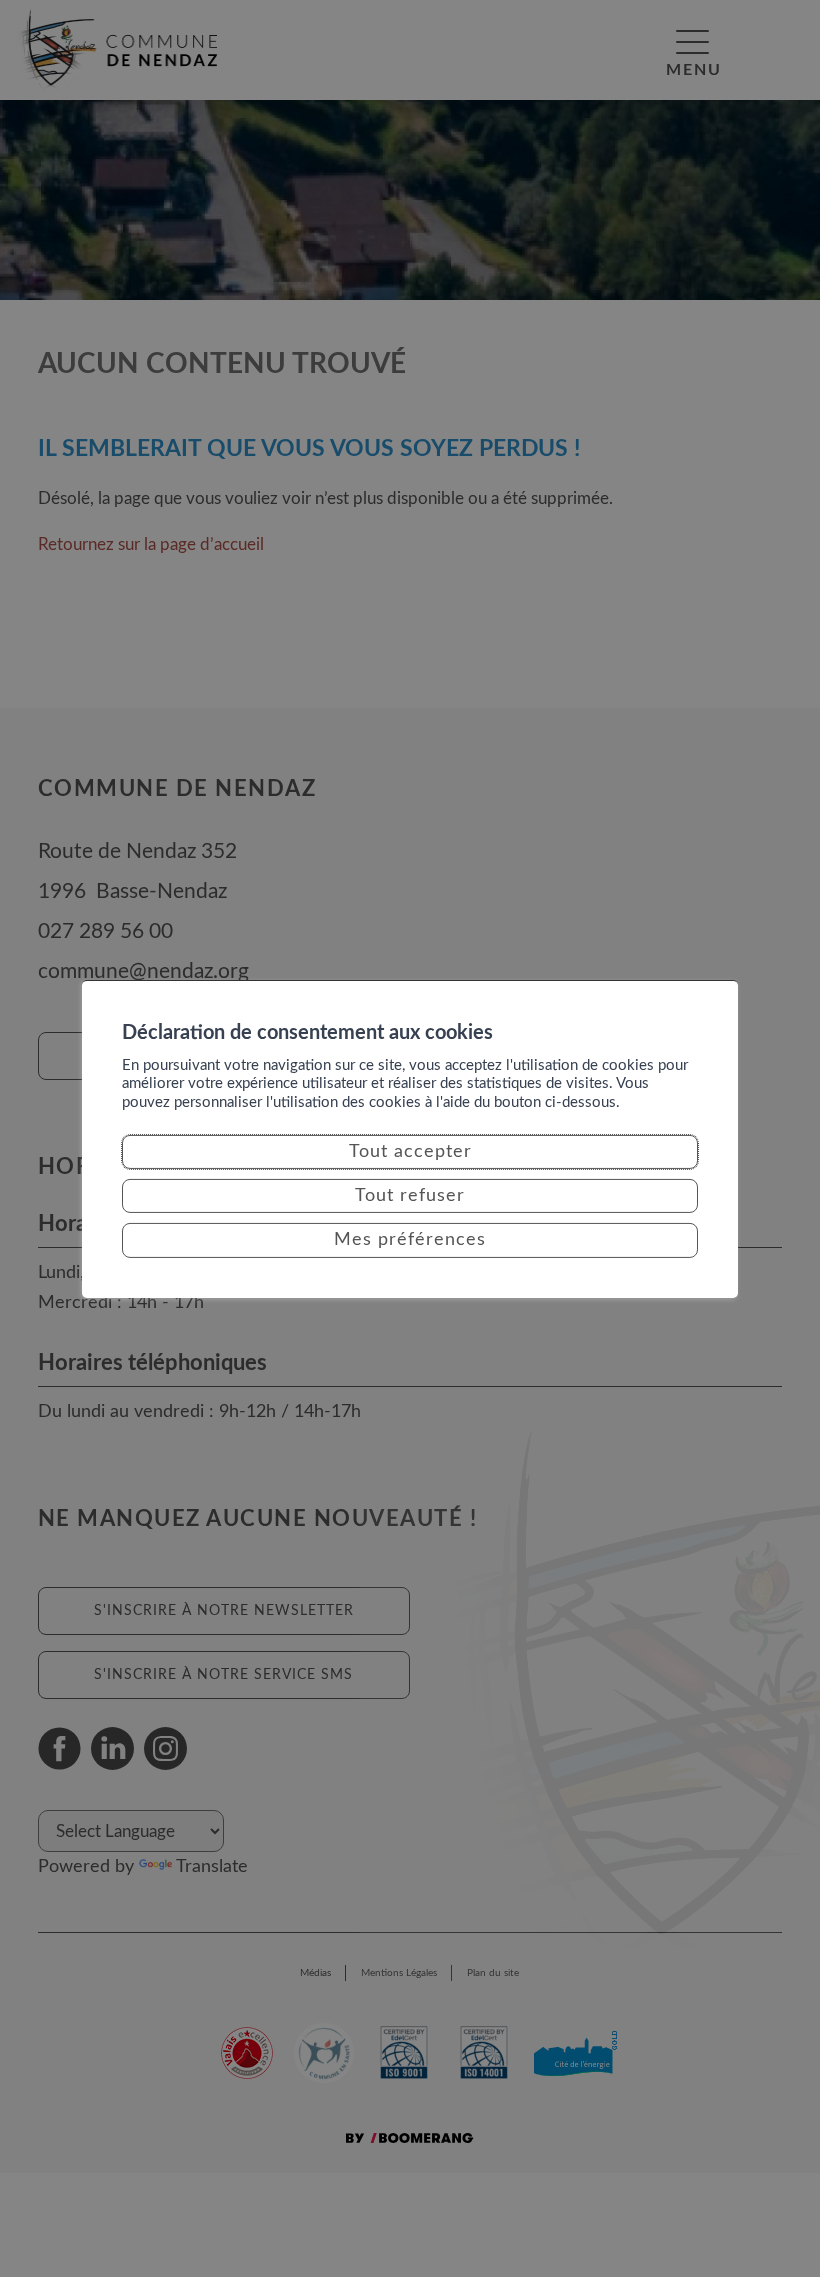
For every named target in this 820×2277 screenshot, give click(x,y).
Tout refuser (410, 1196)
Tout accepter (410, 1152)
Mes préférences (410, 1240)
